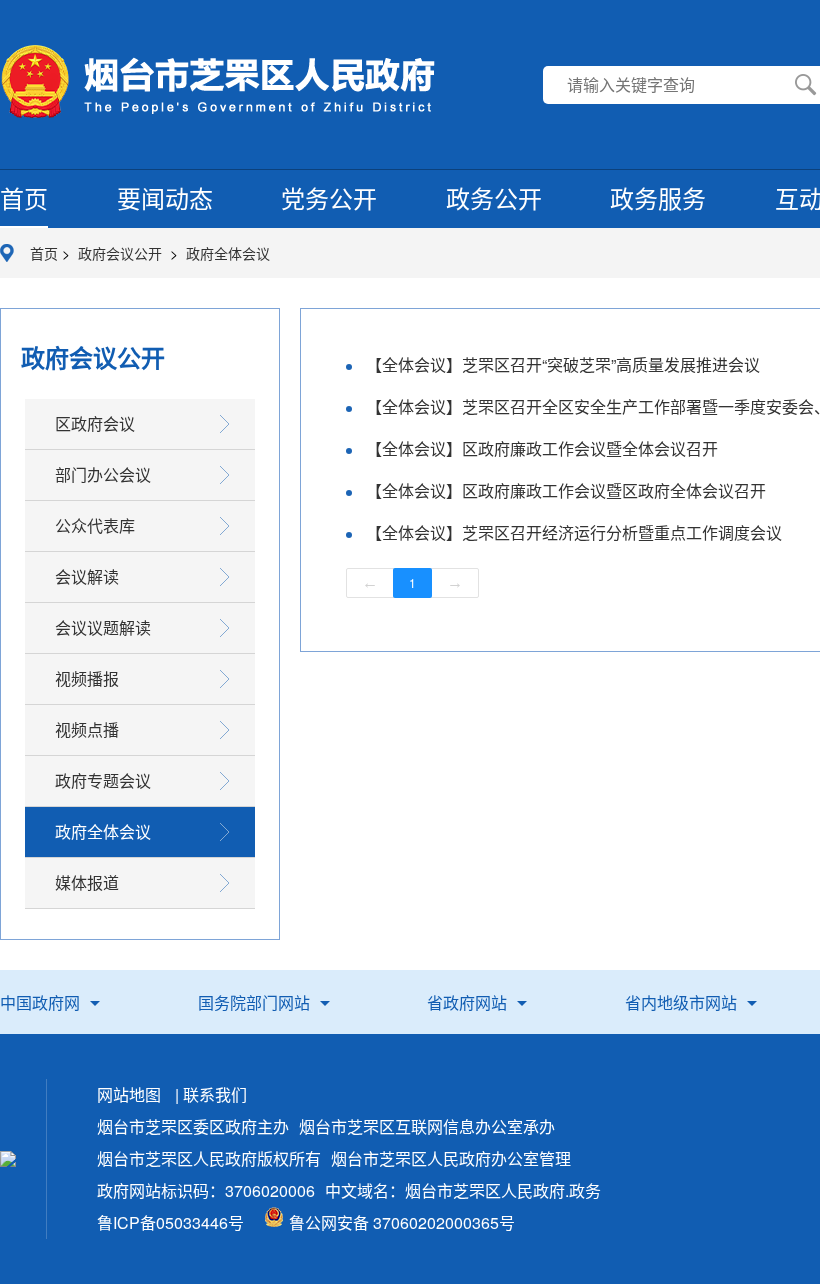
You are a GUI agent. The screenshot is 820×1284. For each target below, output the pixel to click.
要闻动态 (165, 197)
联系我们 (215, 1094)
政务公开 (494, 197)
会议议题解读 (103, 627)
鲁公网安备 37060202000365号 (402, 1222)
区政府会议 (95, 423)
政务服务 (658, 197)
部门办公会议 (103, 474)
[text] (662, 85)
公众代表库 (95, 525)
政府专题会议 (103, 780)
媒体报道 (87, 882)
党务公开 (329, 197)
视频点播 (87, 729)
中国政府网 (40, 1002)
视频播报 (87, 678)
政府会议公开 (122, 253)
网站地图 (129, 1094)
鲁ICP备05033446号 (170, 1222)
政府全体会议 (228, 253)
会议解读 (87, 576)
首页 (24, 197)
